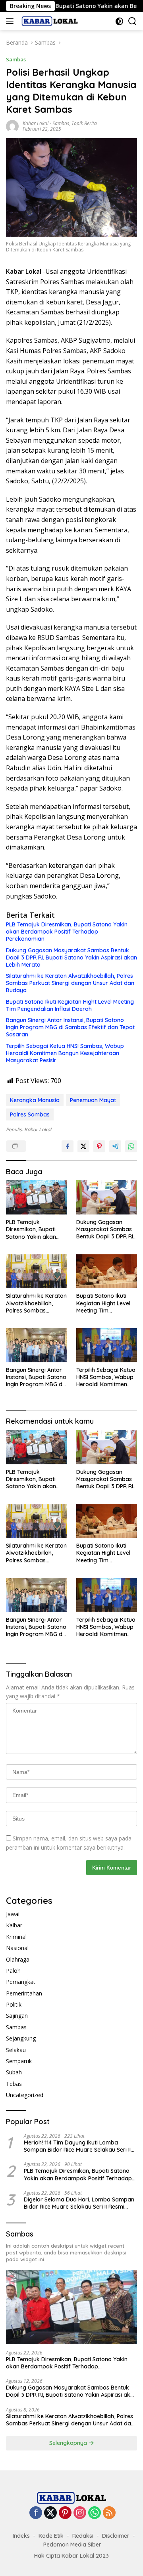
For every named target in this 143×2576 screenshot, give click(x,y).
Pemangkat (21, 1982)
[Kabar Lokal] (49, 21)
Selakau (16, 2050)
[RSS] (109, 2513)
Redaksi (83, 2536)
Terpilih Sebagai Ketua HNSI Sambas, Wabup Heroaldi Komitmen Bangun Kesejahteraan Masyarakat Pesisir (65, 1053)
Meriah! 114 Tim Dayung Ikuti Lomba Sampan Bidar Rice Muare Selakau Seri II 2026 (77, 2146)
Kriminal (16, 1937)
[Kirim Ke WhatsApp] (131, 1146)
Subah (14, 2072)
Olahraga (18, 1959)
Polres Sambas (30, 1114)
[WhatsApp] (95, 2513)
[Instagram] (80, 2513)
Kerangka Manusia (35, 1100)
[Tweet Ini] (83, 1146)
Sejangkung (21, 2038)
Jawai (13, 1914)
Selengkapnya (69, 2443)
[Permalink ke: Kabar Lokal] (12, 125)
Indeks (21, 2536)
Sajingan (17, 2016)
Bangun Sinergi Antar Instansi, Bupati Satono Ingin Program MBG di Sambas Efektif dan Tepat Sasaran (70, 1027)
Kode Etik (51, 2536)
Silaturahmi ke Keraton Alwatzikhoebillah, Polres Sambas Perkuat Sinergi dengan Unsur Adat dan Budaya (70, 983)
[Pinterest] (65, 2513)
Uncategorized (25, 2095)
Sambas (16, 59)
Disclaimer (116, 2536)
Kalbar (14, 1925)
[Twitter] (50, 2513)
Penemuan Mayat (93, 1100)
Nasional (17, 1948)
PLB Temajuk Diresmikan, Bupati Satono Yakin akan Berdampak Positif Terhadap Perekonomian (67, 932)
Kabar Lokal (36, 123)
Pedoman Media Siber (72, 2545)
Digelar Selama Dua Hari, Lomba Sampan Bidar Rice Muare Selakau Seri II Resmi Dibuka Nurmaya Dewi (79, 2203)
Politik (14, 2004)
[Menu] (11, 21)
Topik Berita (84, 123)
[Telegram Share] (115, 1146)
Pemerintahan (24, 1993)
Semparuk (19, 2061)
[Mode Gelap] (119, 21)
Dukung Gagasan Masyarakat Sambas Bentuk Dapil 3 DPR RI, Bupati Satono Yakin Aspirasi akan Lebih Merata (71, 957)
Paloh (13, 1971)
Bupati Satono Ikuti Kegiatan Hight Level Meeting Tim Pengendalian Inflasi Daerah (70, 1005)
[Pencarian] (132, 21)
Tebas (14, 2084)
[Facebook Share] (68, 1146)
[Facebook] (36, 2513)
